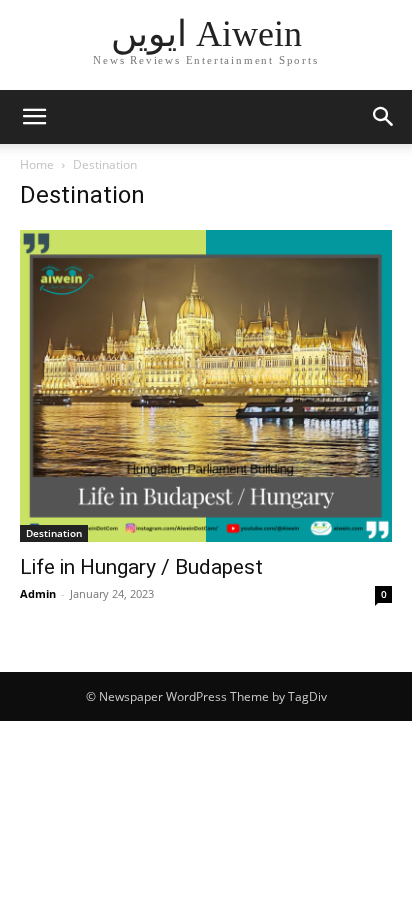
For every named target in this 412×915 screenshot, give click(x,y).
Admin (38, 593)
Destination (54, 533)
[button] (34, 117)
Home (37, 164)
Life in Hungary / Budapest (141, 567)
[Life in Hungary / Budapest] (206, 386)
